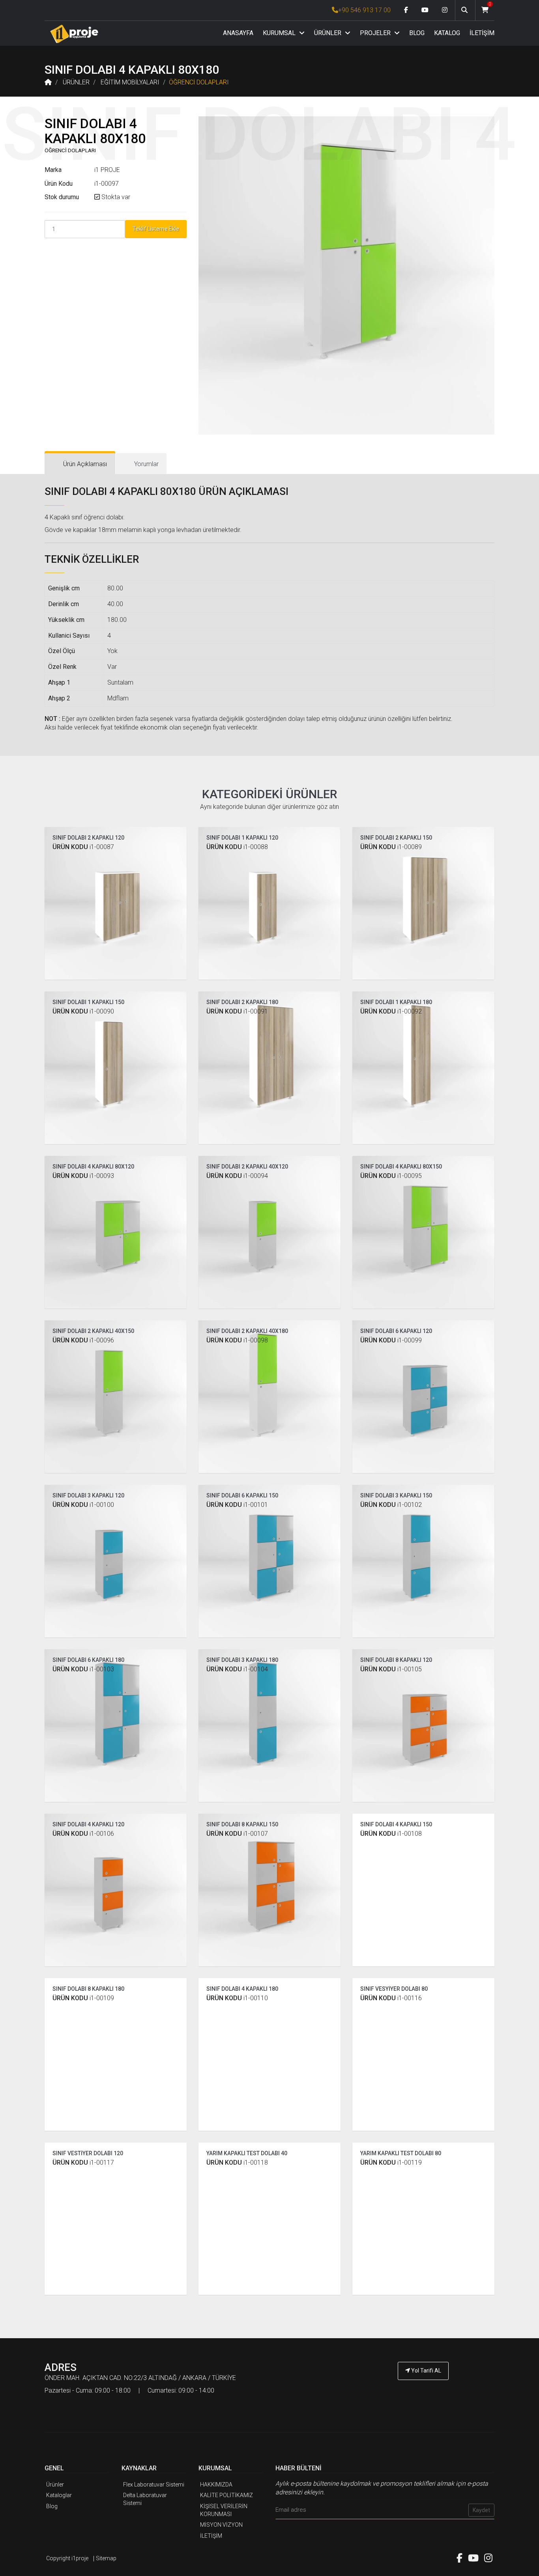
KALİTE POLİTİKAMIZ (226, 2495)
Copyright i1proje (67, 2558)
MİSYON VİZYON (221, 2525)
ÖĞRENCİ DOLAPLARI (199, 82)
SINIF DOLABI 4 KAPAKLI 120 (88, 1824)
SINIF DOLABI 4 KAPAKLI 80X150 (401, 1167)
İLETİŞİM (482, 33)
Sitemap (106, 2558)
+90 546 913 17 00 (364, 10)
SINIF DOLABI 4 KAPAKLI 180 (242, 1989)
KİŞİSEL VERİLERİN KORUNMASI (224, 2510)
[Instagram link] (445, 10)
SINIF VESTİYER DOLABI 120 (88, 2153)
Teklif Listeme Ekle (156, 229)
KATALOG (447, 33)
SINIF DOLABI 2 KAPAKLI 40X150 (93, 1331)
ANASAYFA (238, 33)
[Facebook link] (406, 10)
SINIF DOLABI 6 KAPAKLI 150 (242, 1495)
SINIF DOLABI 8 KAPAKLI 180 (88, 1989)
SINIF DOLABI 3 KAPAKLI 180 (242, 1660)
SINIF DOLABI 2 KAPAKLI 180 (242, 1002)
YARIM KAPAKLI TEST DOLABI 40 (247, 2153)
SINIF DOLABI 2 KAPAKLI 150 (396, 838)
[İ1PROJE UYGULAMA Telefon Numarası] (423, 2393)
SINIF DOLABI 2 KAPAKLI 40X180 (247, 1331)
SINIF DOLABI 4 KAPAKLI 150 (396, 1824)
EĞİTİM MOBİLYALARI (130, 82)
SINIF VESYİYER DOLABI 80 (394, 1989)
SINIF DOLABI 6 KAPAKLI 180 (88, 1660)
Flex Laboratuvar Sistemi (154, 2485)
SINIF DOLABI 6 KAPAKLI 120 (396, 1331)
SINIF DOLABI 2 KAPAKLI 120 (88, 838)
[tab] (80, 464)
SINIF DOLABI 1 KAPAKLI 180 (396, 1002)
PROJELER (376, 33)
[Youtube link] (425, 10)
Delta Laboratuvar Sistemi (145, 2499)
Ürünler (55, 2485)
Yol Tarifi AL (426, 2371)
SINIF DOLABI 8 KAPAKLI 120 (396, 1660)
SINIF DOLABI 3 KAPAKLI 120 (88, 1495)
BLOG (417, 33)
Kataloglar (59, 2495)
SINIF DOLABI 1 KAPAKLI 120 (242, 838)
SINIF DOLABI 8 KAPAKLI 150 (242, 1824)
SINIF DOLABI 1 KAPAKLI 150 (88, 1002)
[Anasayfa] (74, 34)
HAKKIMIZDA (216, 2485)
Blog (52, 2506)
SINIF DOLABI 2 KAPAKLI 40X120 (247, 1167)
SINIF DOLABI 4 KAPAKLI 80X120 (93, 1167)
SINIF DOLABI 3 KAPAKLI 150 (396, 1495)
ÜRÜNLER (328, 33)
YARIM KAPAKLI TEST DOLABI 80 (401, 2153)
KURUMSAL (280, 33)
